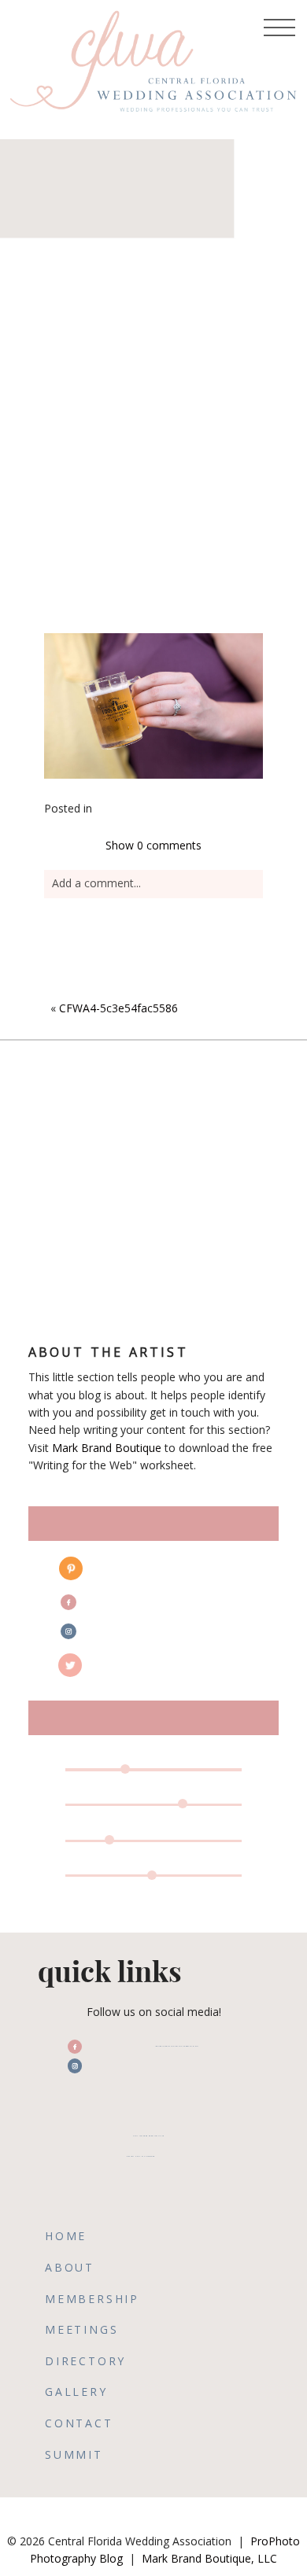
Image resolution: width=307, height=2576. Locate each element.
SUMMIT (74, 2454)
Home (66, 2236)
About (70, 2267)
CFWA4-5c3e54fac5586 (118, 1008)
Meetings (81, 2329)
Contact (79, 2423)
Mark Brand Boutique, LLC (209, 2558)
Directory (85, 2361)
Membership (92, 2299)
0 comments (153, 845)
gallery (76, 2392)
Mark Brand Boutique (107, 1448)
